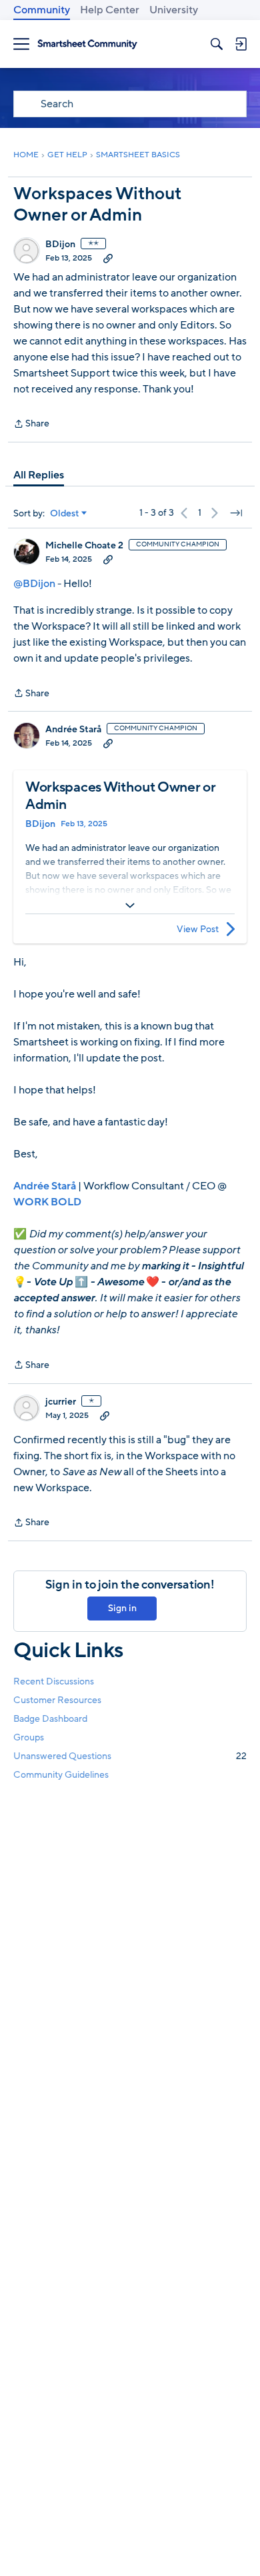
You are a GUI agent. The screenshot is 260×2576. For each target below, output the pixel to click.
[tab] (39, 475)
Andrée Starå (73, 730)
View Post (198, 929)
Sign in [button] (122, 1608)
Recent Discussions (54, 1681)
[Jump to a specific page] (236, 513)
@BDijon (34, 584)
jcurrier (61, 1402)
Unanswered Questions (130, 1756)
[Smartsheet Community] (87, 44)
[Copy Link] (108, 258)
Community (42, 10)
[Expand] (130, 906)
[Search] (217, 44)
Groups (29, 1737)
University (174, 10)
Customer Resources (57, 1700)
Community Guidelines (61, 1775)
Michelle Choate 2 (84, 546)
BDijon (60, 245)
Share (31, 424)
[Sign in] (241, 44)
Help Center (110, 10)
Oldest (65, 514)
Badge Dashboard (50, 1719)
